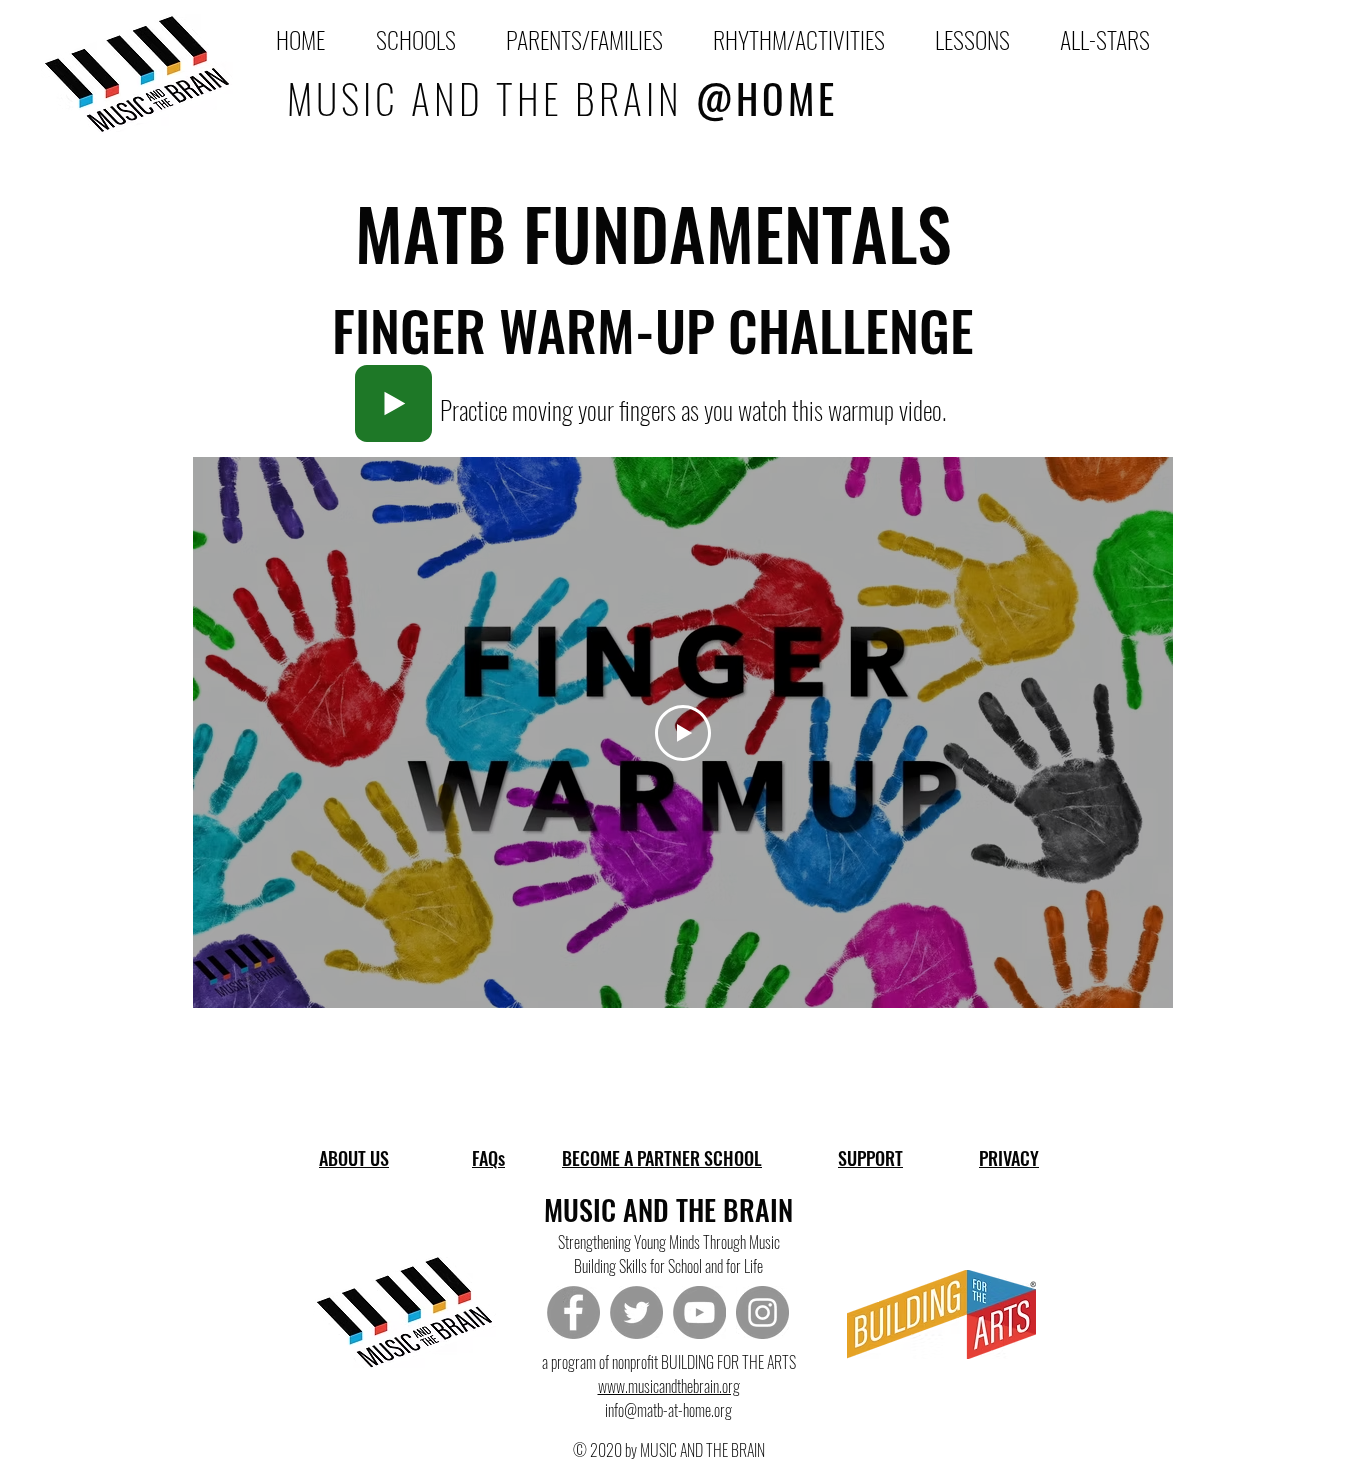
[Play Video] (683, 733)
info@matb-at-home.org (668, 1410)
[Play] (393, 403)
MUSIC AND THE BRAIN (562, 98)
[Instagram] (762, 1312)
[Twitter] (636, 1312)
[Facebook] (573, 1312)
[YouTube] (699, 1312)
